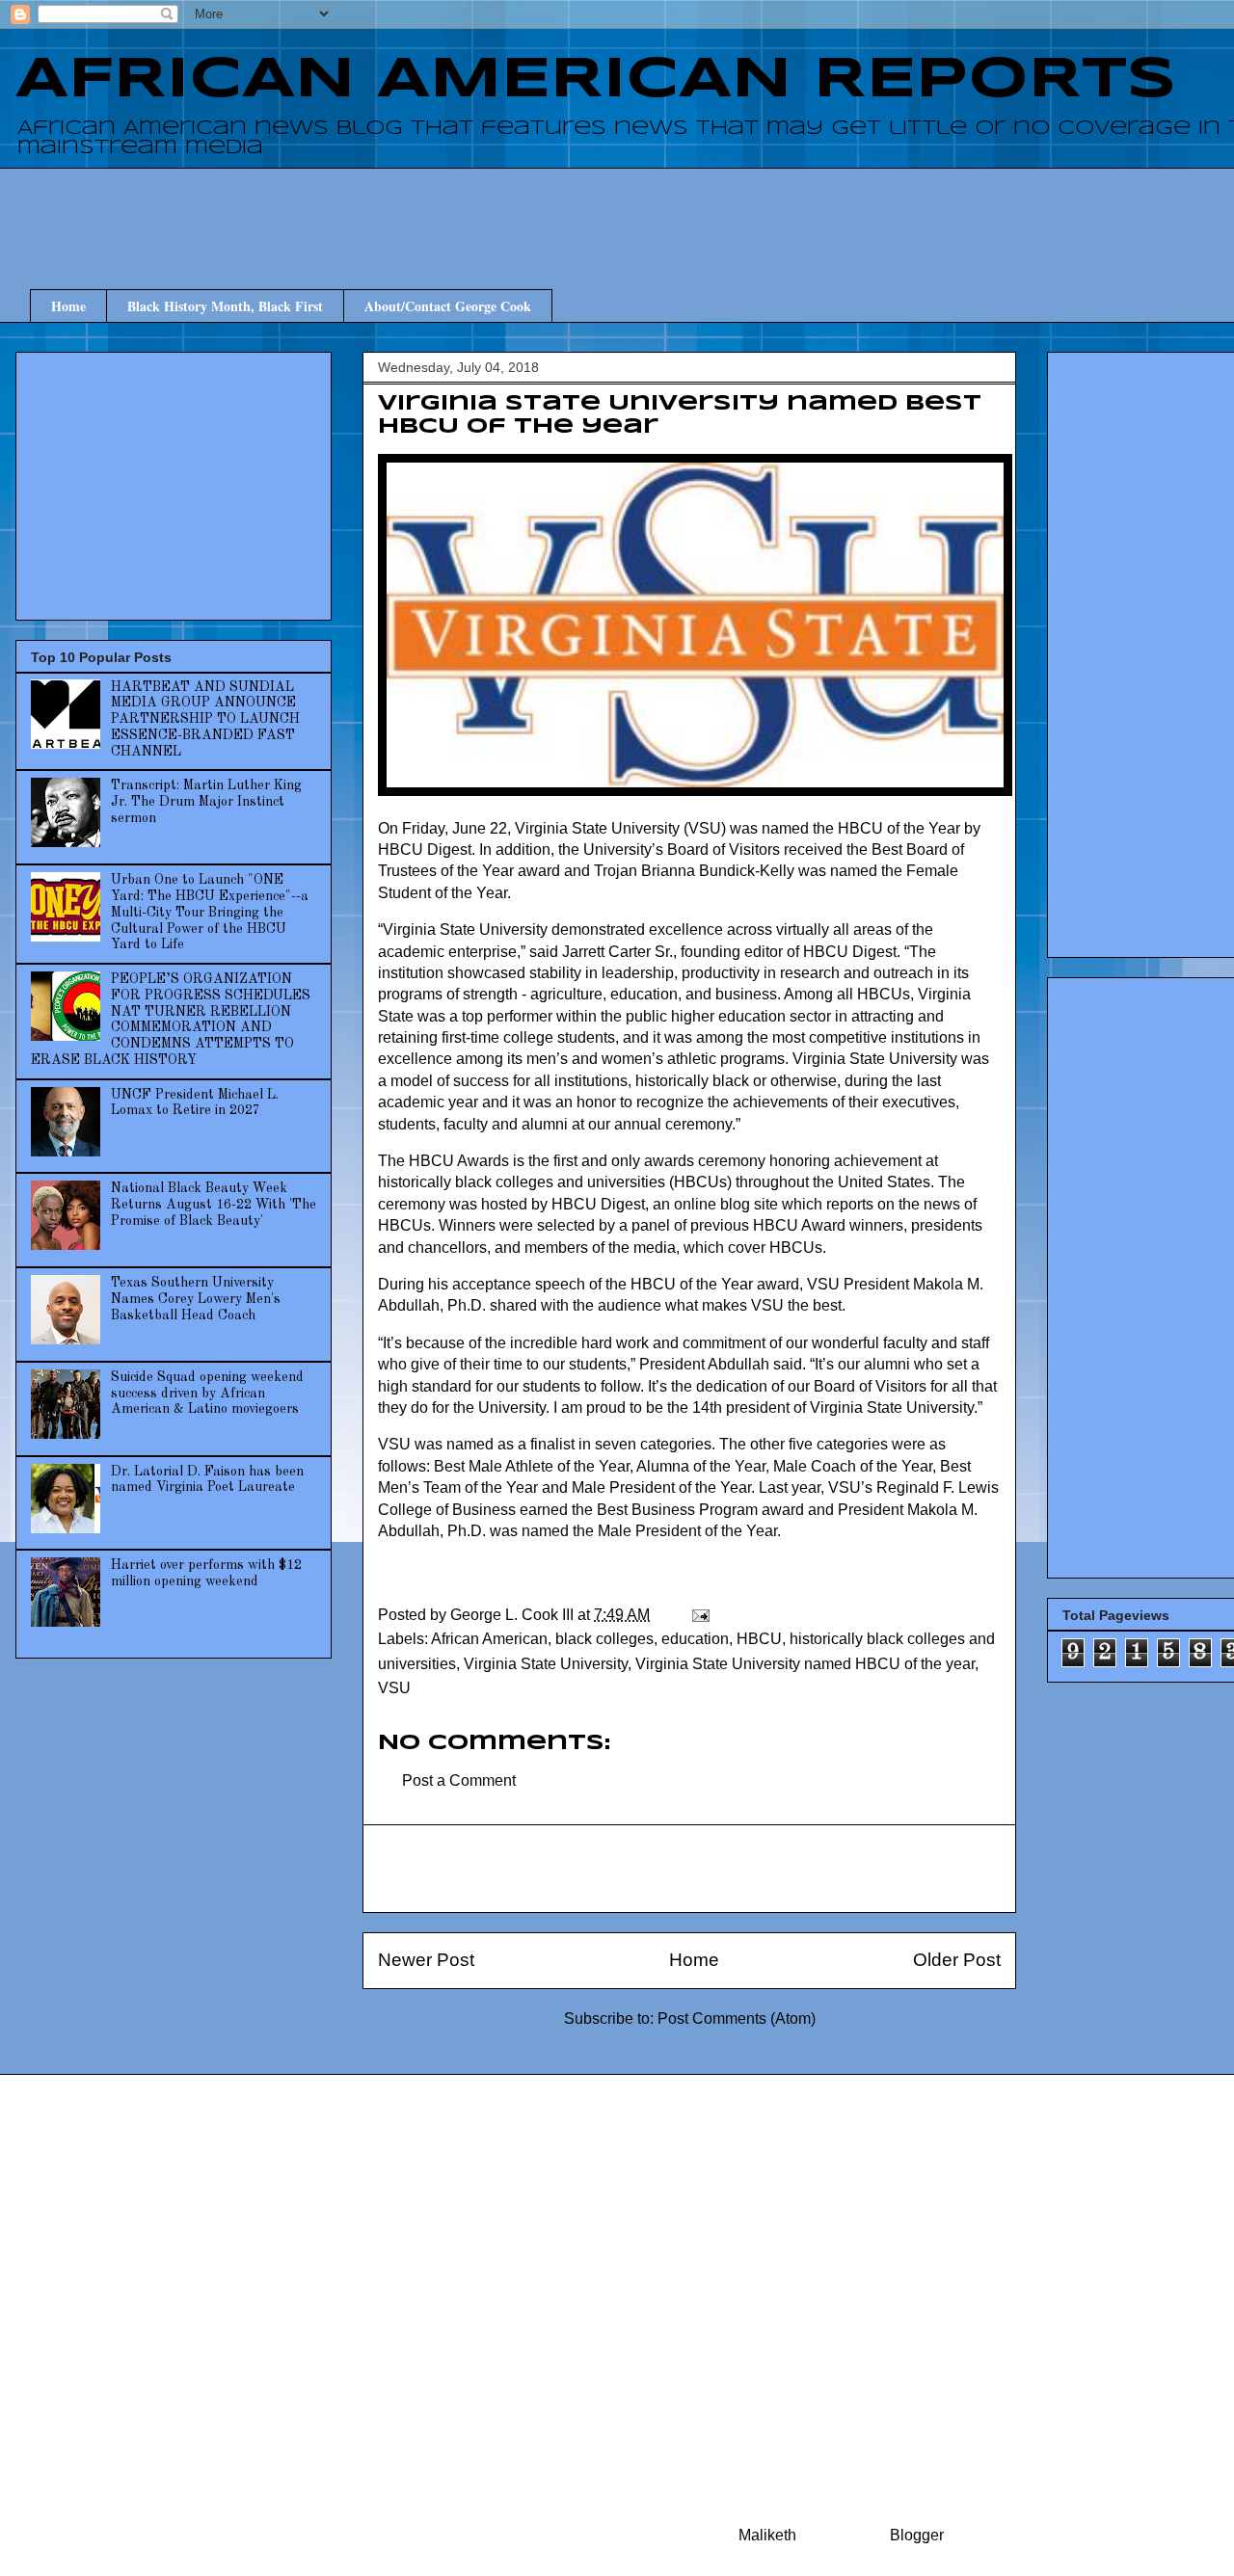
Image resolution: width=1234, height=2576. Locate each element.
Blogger (916, 2535)
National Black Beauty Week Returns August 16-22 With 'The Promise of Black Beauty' (214, 1205)
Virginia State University (546, 1664)
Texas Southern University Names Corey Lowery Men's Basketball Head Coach (196, 1299)
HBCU (759, 1639)
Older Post (957, 1960)
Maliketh (767, 2535)
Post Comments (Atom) (737, 2018)
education (695, 1639)
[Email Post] (699, 1615)
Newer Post (426, 1960)
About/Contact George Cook (448, 306)
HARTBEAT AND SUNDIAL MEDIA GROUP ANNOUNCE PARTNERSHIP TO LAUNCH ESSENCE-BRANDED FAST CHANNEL (205, 719)
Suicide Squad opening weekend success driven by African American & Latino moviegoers (207, 1394)
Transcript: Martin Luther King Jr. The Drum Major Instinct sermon (206, 802)
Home (68, 306)
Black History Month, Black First (225, 306)
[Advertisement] (704, 211)
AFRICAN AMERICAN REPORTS (596, 80)
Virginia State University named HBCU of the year (805, 1664)
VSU (394, 1688)
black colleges (604, 1639)
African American (489, 1639)
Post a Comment (459, 1780)
